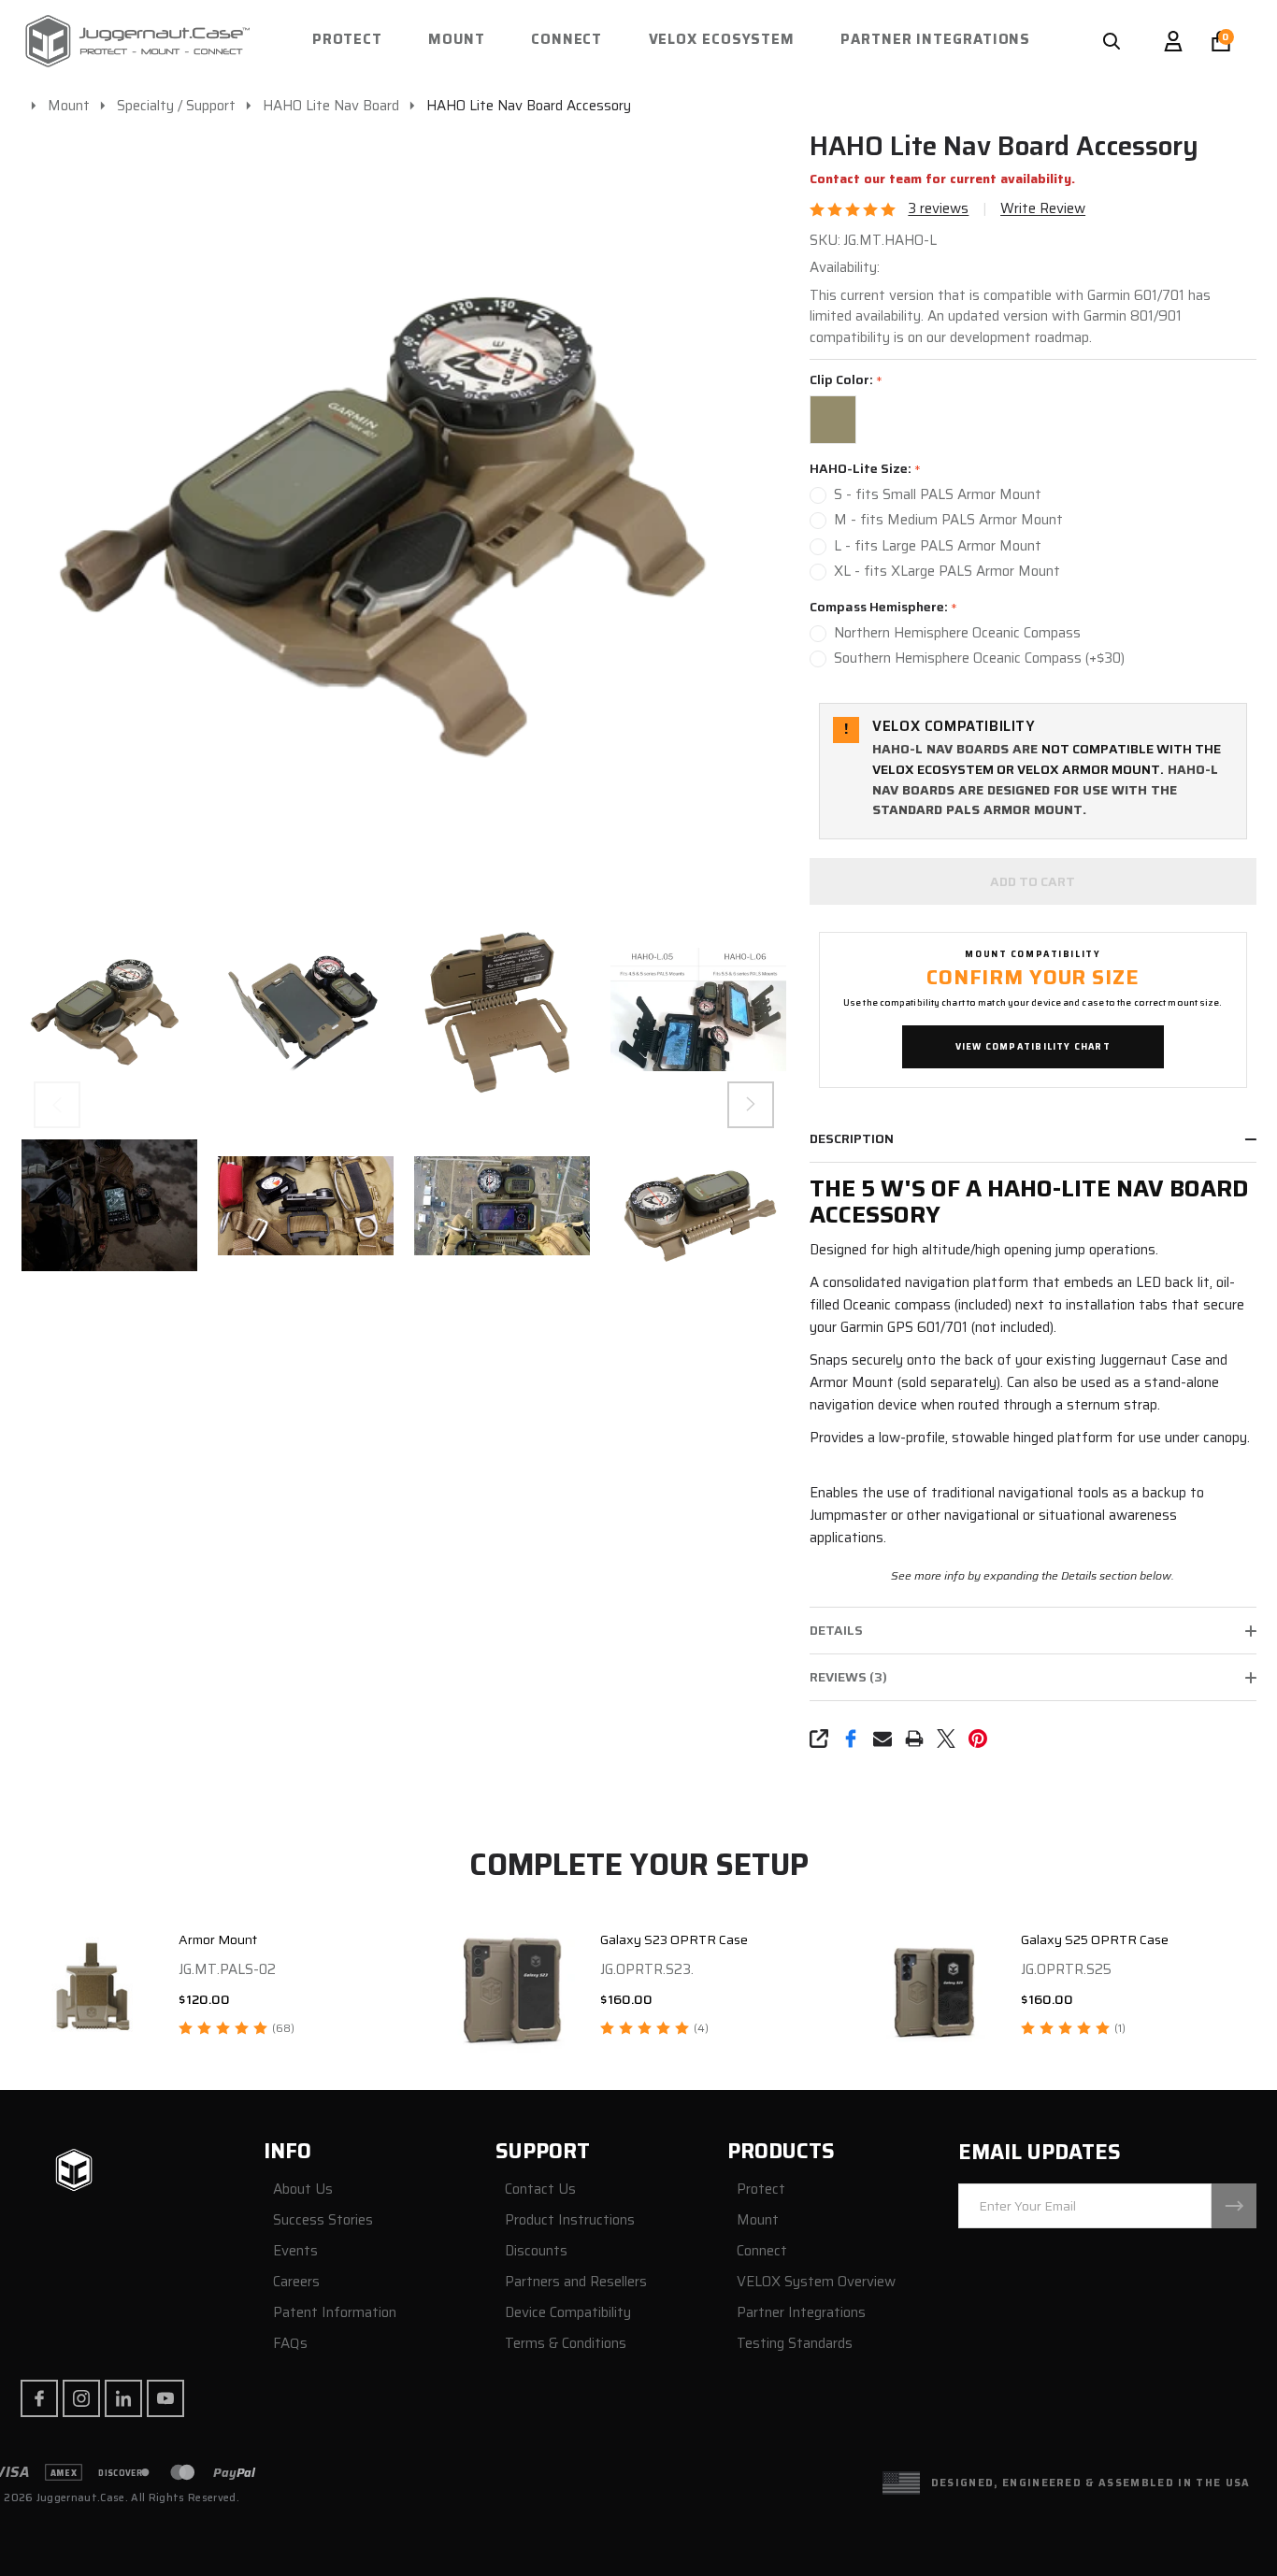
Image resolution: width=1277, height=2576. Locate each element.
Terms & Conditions (566, 2344)
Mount (457, 39)
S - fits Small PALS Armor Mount (938, 495)
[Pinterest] (978, 1739)
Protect (347, 39)
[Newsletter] (1234, 2206)
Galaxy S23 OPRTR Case (674, 1939)
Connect (567, 39)
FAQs (290, 2344)
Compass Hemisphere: (884, 608)
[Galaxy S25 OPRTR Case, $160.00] (934, 1988)
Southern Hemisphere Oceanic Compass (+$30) (979, 658)
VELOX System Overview (816, 2282)
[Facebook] (851, 1739)
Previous (57, 1105)
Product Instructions (570, 2220)
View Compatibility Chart (1033, 1046)
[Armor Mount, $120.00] (92, 1988)
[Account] (1173, 41)
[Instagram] (81, 2398)
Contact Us (540, 2190)
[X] (946, 1739)
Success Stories (323, 2220)
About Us (303, 2190)
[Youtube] (165, 2398)
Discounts (536, 2251)
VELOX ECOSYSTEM (722, 39)
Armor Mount (218, 1939)
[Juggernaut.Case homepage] (74, 2171)
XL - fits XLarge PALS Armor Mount (947, 572)
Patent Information (335, 2313)
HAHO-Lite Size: (866, 469)
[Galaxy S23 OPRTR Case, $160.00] (514, 1988)
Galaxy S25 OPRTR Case (1095, 1939)
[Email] (882, 1739)
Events (295, 2251)
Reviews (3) (848, 1677)
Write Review (1043, 209)
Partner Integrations (935, 39)
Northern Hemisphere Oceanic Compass (957, 633)
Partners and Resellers (576, 2282)
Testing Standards (795, 2344)
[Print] (914, 1739)
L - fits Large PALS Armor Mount (938, 546)
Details (836, 1630)
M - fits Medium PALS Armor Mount (948, 520)
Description (852, 1138)
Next (751, 1105)
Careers (296, 2282)
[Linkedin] (123, 2398)
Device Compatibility (568, 2313)
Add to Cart (1033, 881)
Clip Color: (847, 380)
